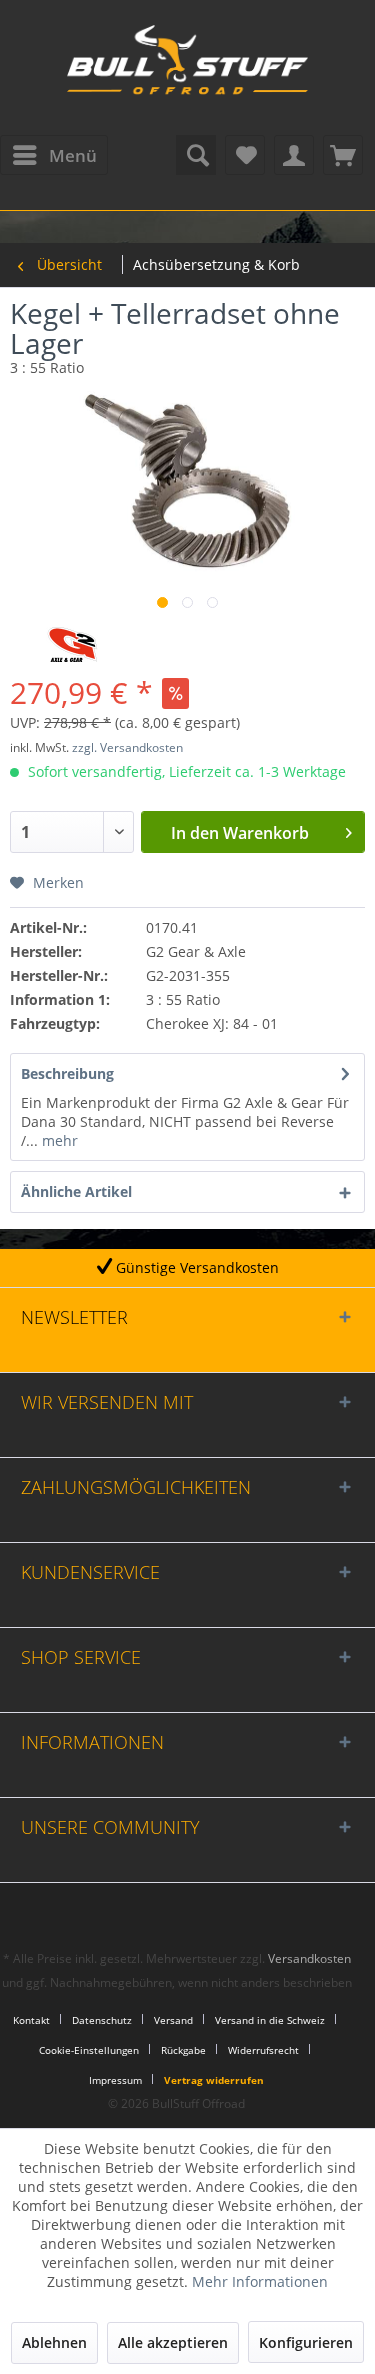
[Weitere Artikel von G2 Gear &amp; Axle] (72, 644)
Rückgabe (183, 2050)
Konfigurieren (306, 2342)
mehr (58, 1140)
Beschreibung (67, 1073)
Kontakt (31, 2020)
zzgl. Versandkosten (127, 747)
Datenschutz (102, 2020)
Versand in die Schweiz (270, 2020)
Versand (173, 2020)
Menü (73, 155)
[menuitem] (54, 155)
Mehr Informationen (260, 2281)
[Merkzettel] (245, 155)
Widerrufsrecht (263, 2050)
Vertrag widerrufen (214, 2080)
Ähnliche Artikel (76, 1191)
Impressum (115, 2080)
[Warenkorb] (343, 155)
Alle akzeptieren (173, 2342)
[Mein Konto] (294, 155)
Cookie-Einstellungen (89, 2050)
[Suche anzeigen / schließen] (196, 155)
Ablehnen (54, 2342)
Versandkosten (309, 1958)
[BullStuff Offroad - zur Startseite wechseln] (188, 70)
